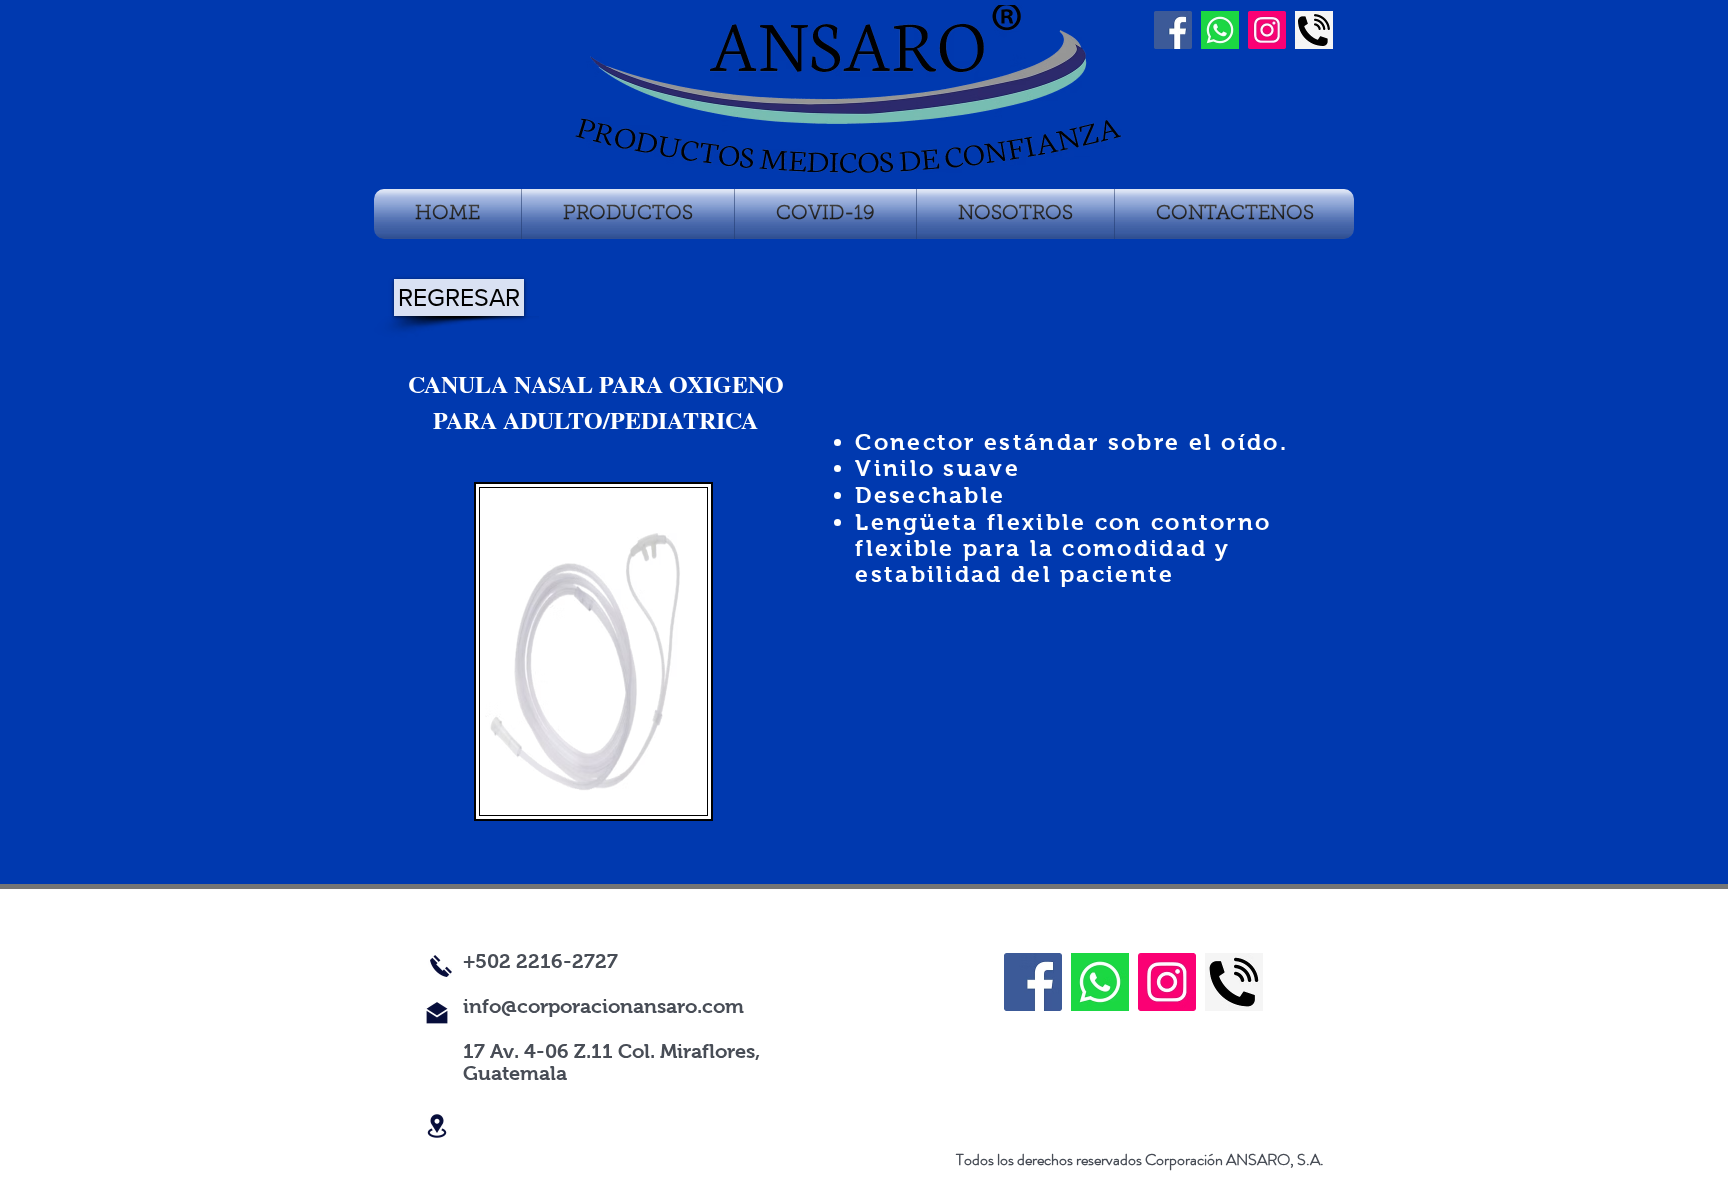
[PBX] (1314, 30)
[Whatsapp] (1220, 30)
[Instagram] (1267, 30)
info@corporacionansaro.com (603, 1006)
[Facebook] (1033, 982)
